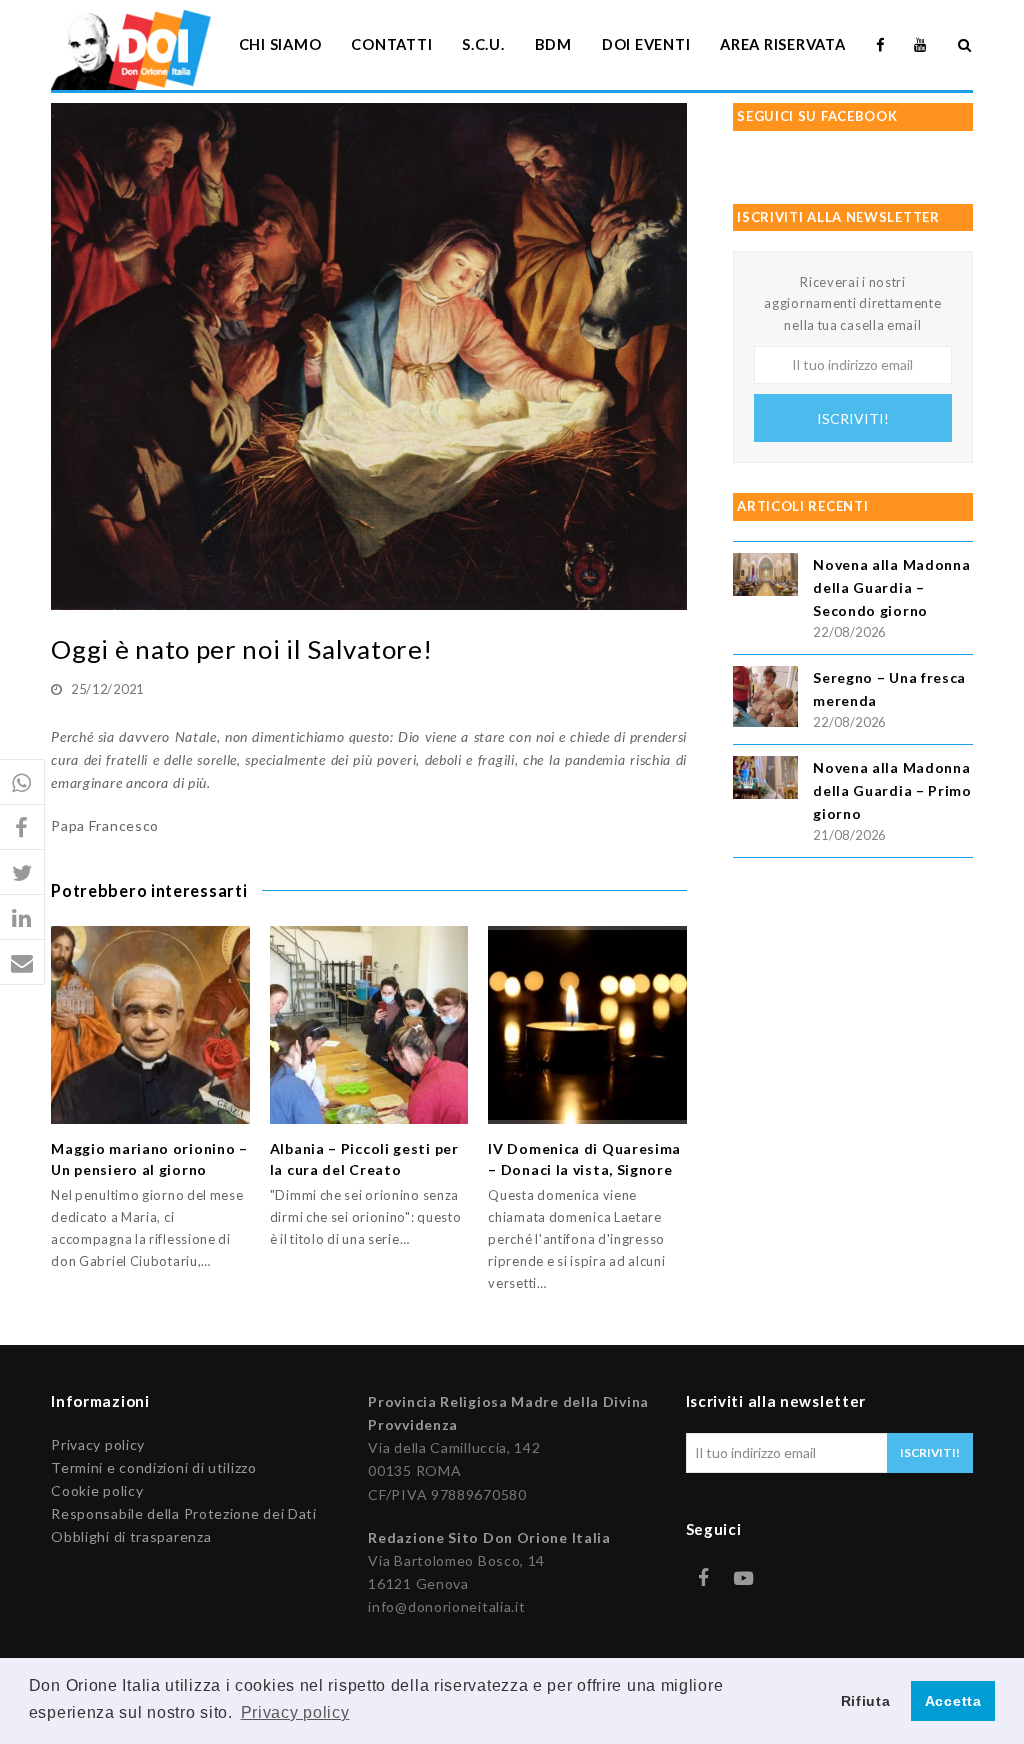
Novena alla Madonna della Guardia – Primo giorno (892, 790)
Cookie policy (97, 1490)
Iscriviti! (853, 418)
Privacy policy (98, 1444)
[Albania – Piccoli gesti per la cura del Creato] (369, 1025)
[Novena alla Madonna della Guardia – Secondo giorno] (765, 577)
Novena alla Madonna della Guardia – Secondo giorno (891, 587)
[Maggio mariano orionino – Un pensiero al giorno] (150, 1025)
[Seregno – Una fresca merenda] (765, 700)
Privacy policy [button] (295, 1712)
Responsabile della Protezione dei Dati (184, 1513)
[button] (22, 782)
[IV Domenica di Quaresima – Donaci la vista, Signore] (587, 1025)
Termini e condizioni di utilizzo (153, 1467)
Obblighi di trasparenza (131, 1536)
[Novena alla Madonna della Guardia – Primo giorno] (765, 780)
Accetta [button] (953, 1701)
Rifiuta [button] (866, 1701)
